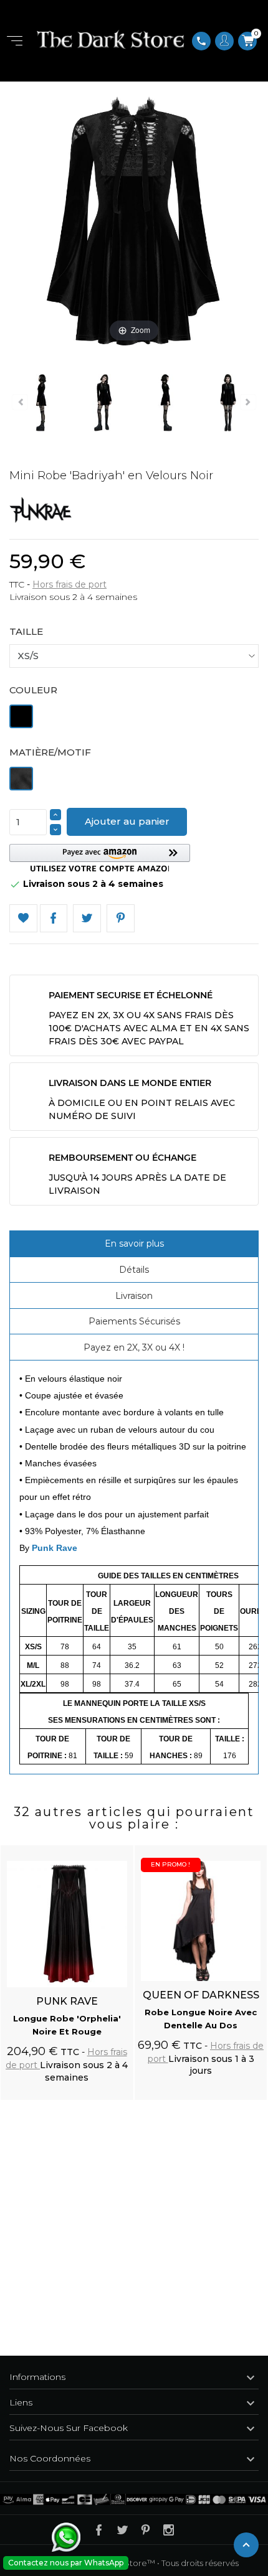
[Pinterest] (121, 918)
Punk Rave (55, 1548)
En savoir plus (134, 1244)
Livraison (134, 1296)
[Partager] (54, 918)
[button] (100, 858)
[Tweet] (87, 918)
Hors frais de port (69, 584)
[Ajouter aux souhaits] (112, 1848)
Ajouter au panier (127, 821)
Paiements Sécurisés (134, 1321)
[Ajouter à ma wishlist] (23, 918)
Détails (134, 1270)
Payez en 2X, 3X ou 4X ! (134, 1347)
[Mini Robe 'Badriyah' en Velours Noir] (103, 405)
